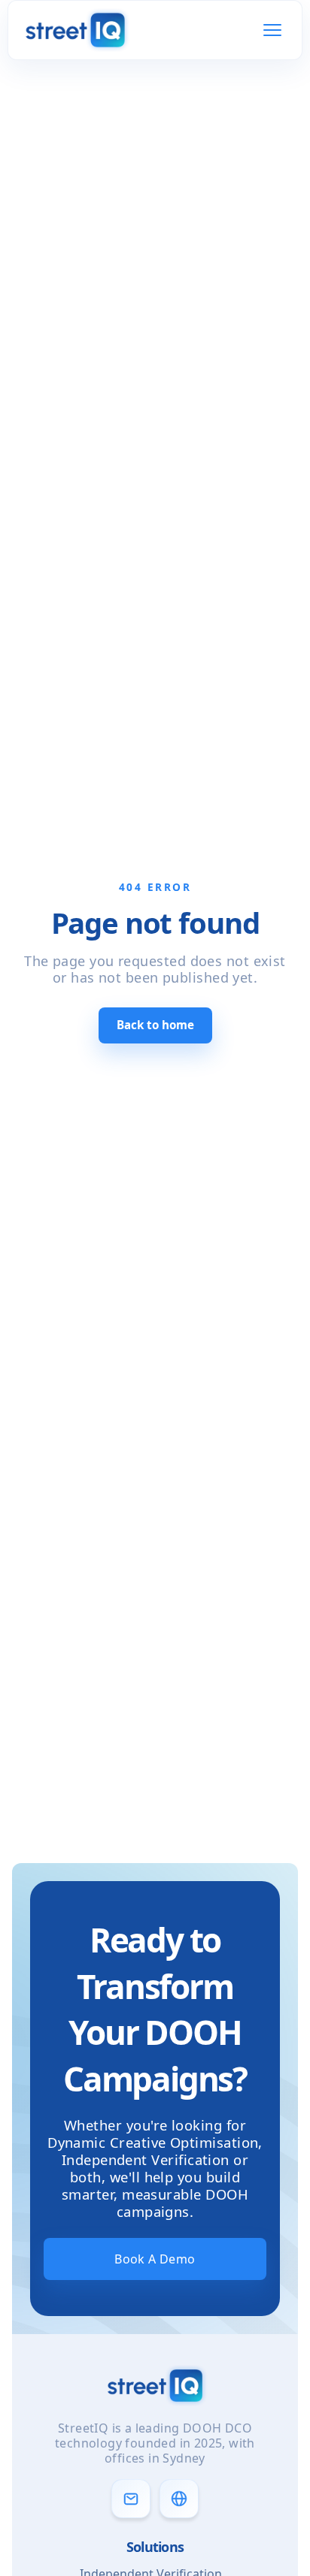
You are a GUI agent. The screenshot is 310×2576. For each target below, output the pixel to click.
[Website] (179, 2499)
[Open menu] (272, 30)
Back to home (155, 1025)
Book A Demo (155, 2259)
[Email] (131, 2499)
